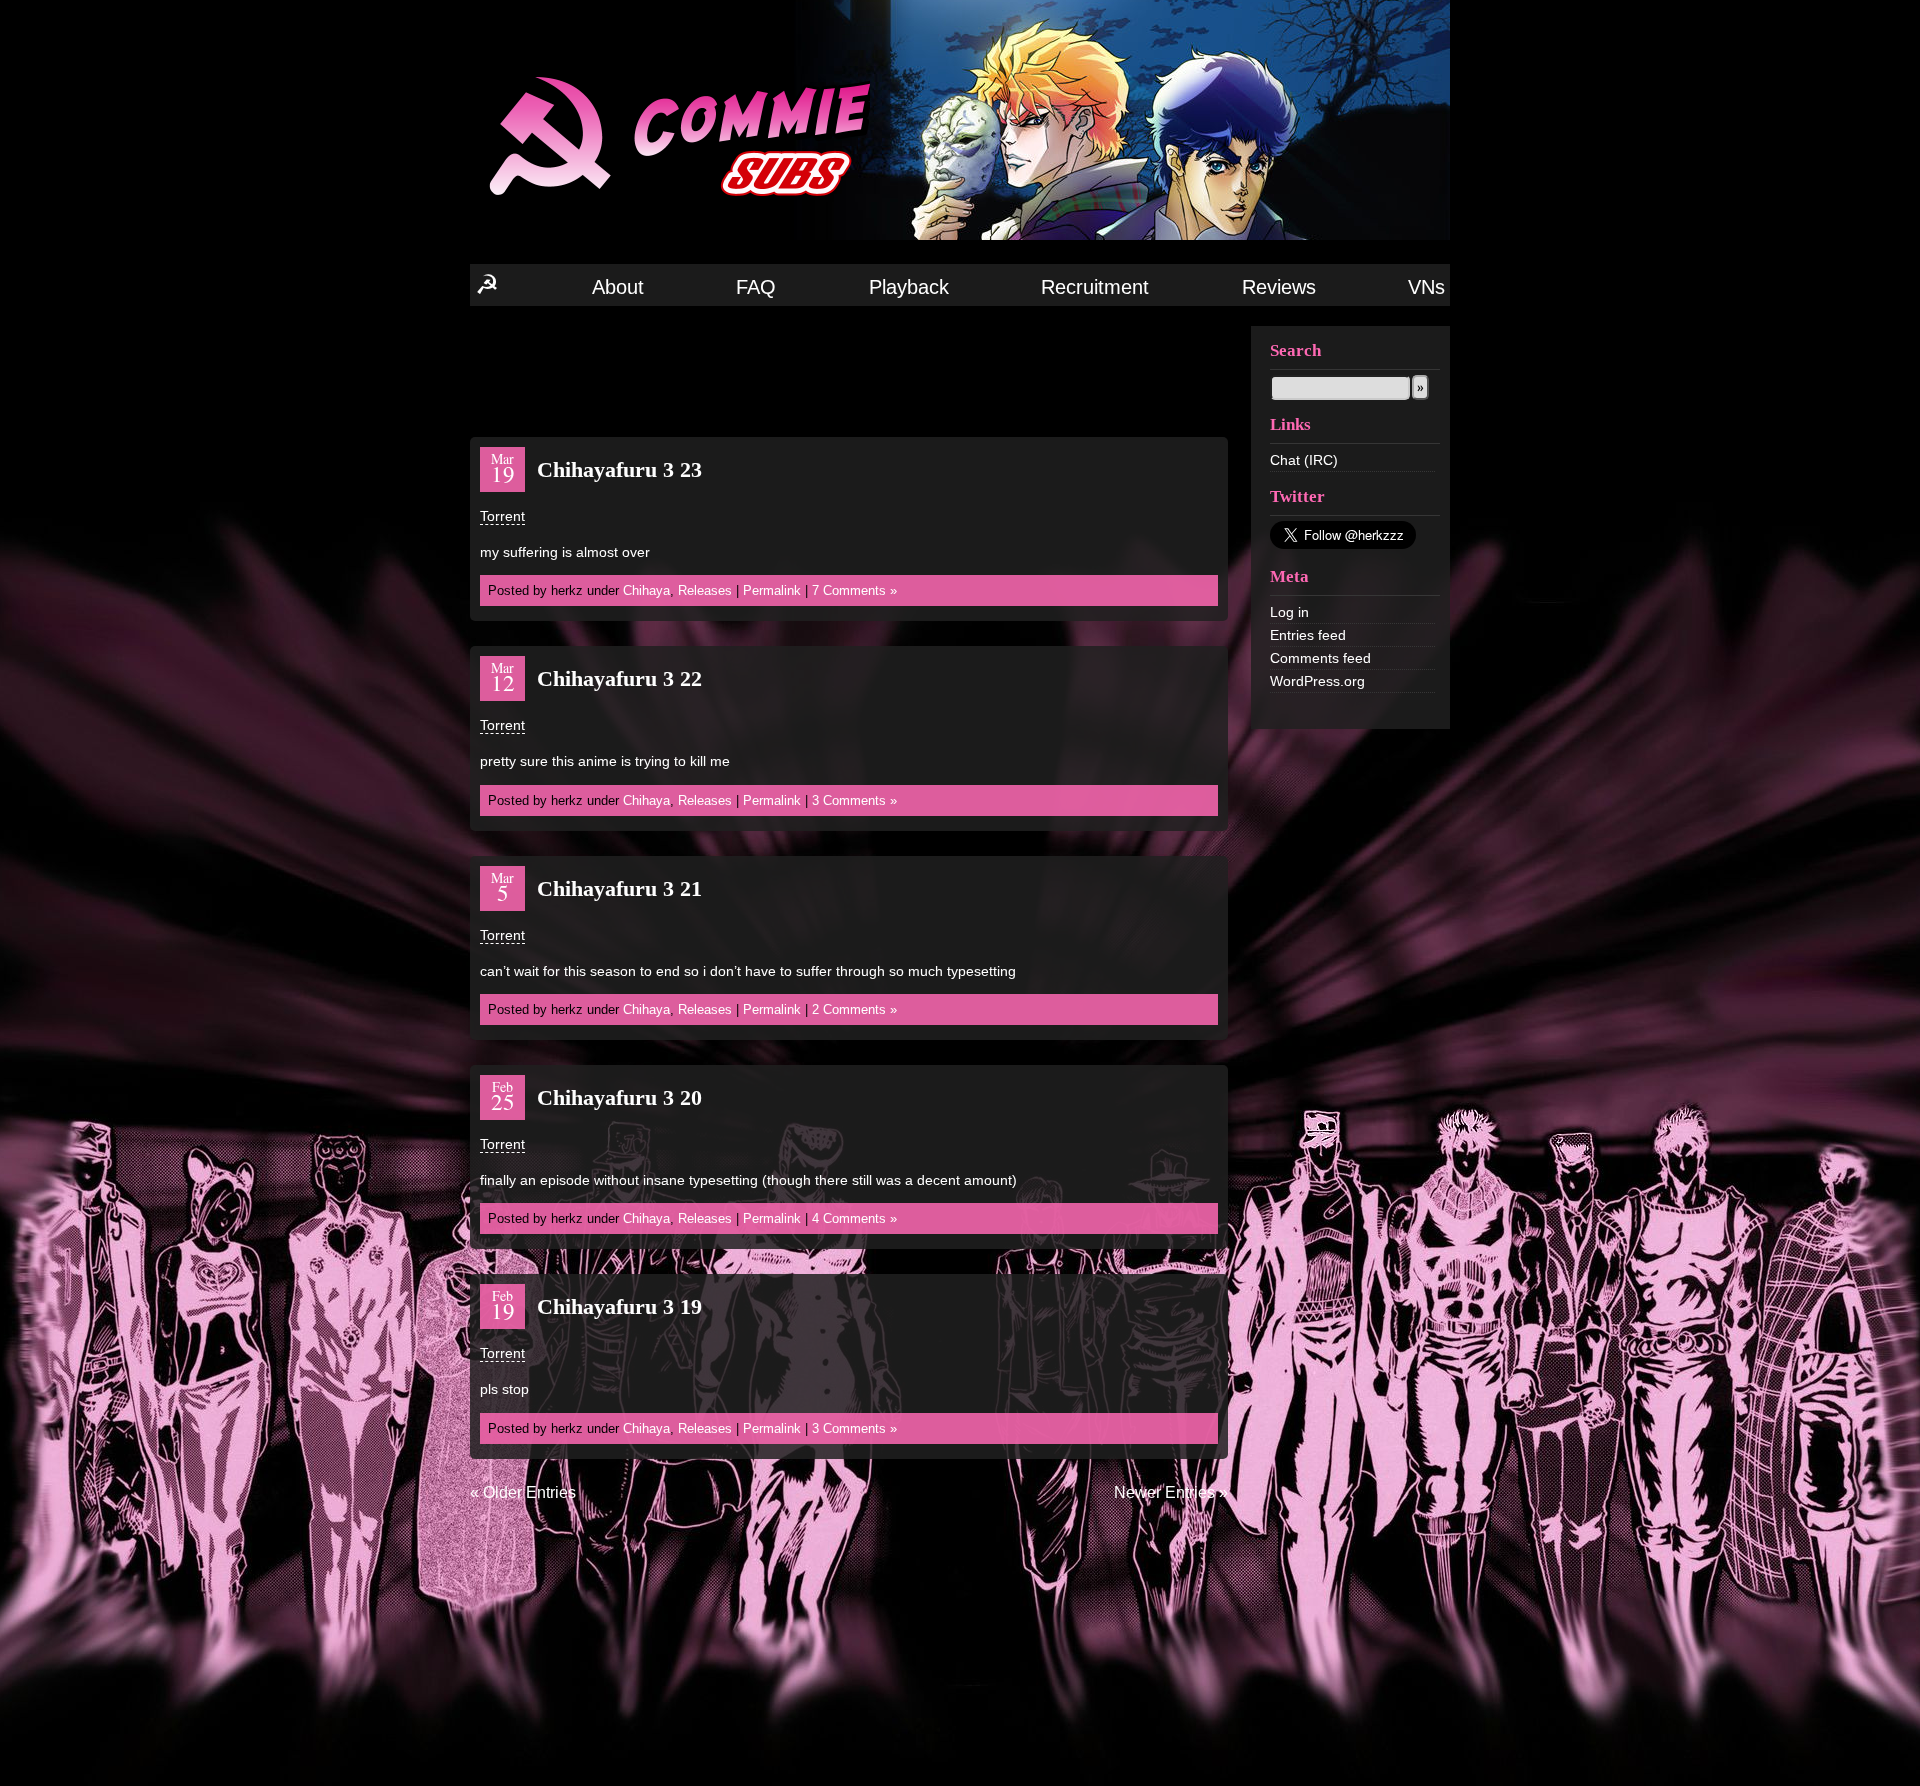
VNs (1426, 287)
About (618, 287)
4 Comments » (854, 1218)
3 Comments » (854, 800)
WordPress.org (1317, 681)
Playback (909, 287)
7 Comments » (854, 590)
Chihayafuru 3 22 (619, 678)
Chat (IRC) (1304, 460)
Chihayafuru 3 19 (619, 1306)
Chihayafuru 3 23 (619, 469)
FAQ (756, 287)
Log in (1289, 612)
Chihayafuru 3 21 (619, 888)
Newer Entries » (1171, 1492)
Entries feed (1308, 635)
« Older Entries (523, 1492)
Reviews (1279, 287)
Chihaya (646, 590)
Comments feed (1320, 658)
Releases (705, 590)
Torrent (502, 516)
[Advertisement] (849, 370)
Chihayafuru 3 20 (619, 1097)
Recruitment (1095, 287)
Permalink (772, 590)
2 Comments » (854, 1009)
